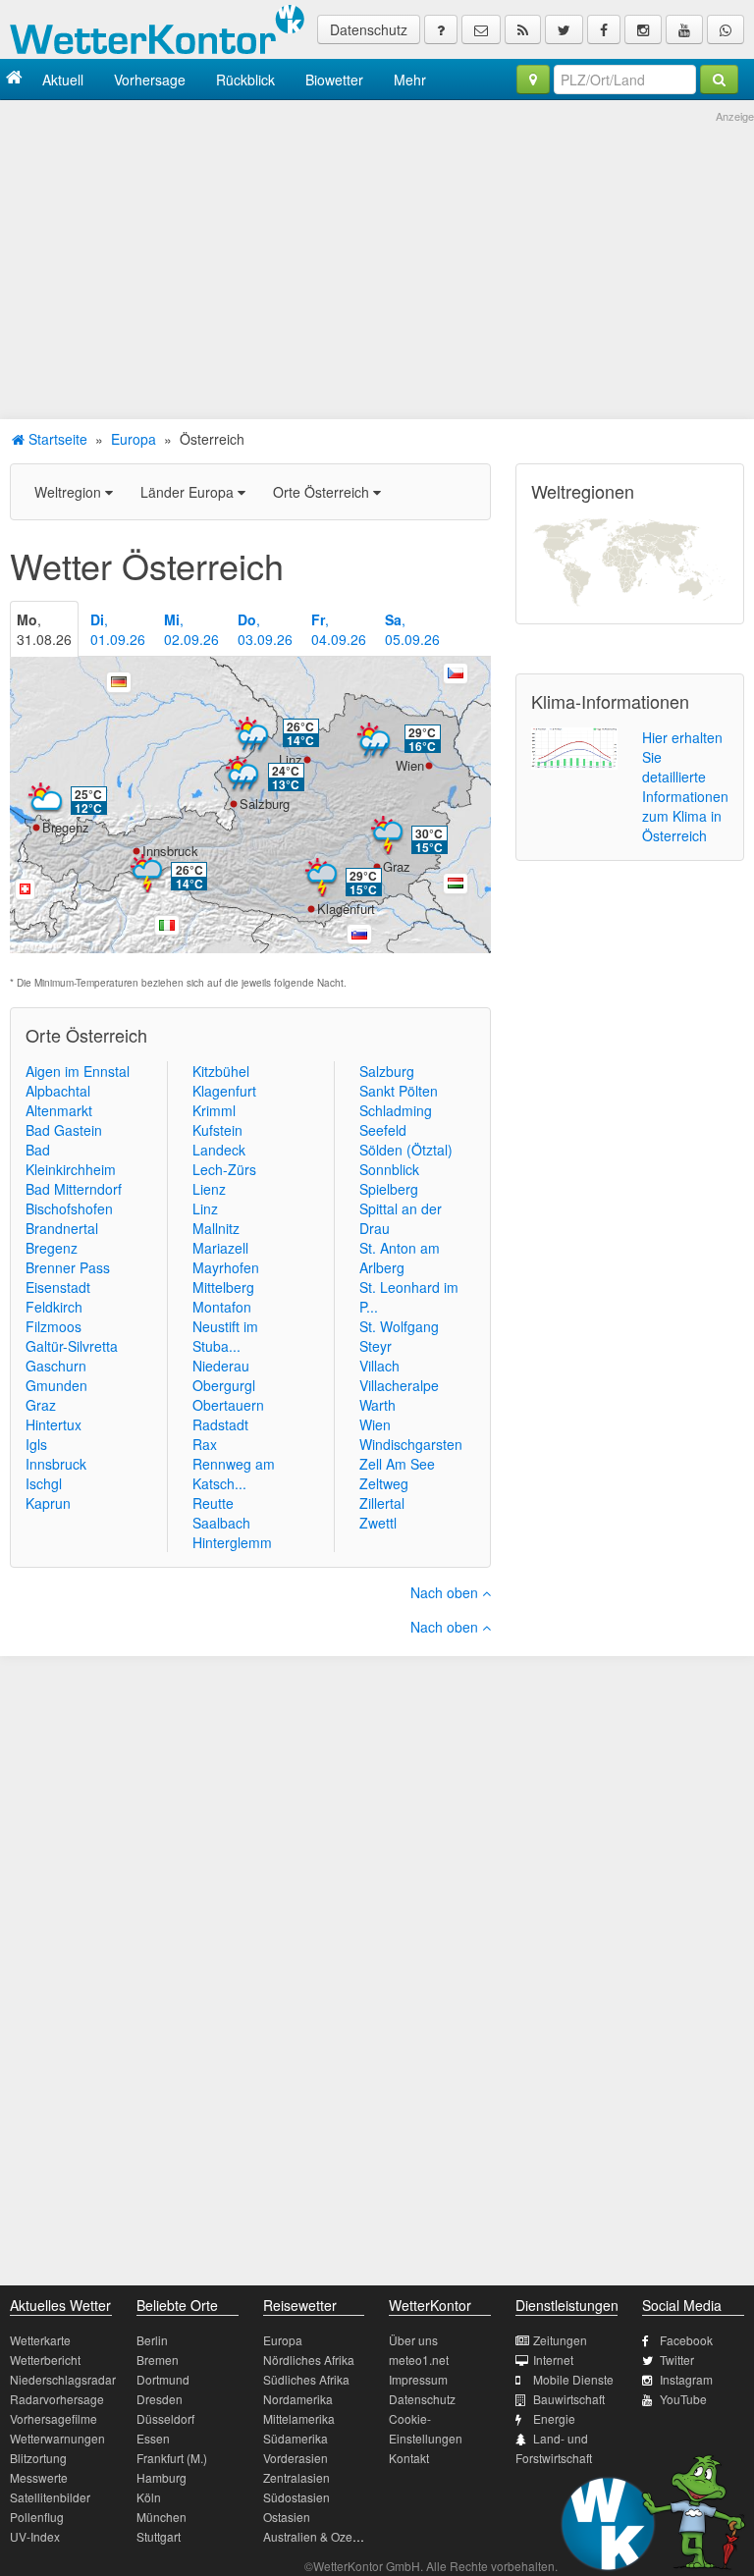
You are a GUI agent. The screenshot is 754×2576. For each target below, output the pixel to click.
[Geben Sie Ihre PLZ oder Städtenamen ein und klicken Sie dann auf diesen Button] (719, 80)
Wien (410, 765)
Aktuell (63, 80)
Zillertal (382, 1503)
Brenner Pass (68, 1267)
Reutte (213, 1503)
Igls (36, 1444)
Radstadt (220, 1424)
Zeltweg (384, 1483)
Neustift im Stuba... (225, 1336)
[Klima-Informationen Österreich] (574, 746)
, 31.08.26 (44, 629)
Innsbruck (170, 851)
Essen (153, 2438)
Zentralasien (296, 2477)
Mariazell (220, 1248)
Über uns (413, 2340)
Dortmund (163, 2379)
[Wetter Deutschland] (119, 682)
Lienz (209, 1189)
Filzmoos (54, 1326)
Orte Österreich (323, 492)
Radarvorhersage (57, 2399)
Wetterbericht (45, 2360)
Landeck (219, 1150)
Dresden (160, 2399)
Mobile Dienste (573, 2379)
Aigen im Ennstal (78, 1071)
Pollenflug (37, 2517)
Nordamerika (298, 2399)
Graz (397, 866)
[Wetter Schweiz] (25, 889)
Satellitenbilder (50, 2497)
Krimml (214, 1110)
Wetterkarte (40, 2340)
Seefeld (383, 1130)
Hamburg (162, 2477)
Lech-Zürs (224, 1169)
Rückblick (245, 80)
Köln (149, 2497)
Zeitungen (560, 2340)
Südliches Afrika (306, 2379)
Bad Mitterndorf (74, 1189)
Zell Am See (397, 1464)
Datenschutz (369, 29)
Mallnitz (216, 1228)
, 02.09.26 (191, 629)
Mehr (410, 80)
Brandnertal (62, 1228)
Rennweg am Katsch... (234, 1474)
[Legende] (441, 29)
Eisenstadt (58, 1287)
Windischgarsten (411, 1444)
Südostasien (296, 2497)
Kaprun (48, 1503)
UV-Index (35, 2536)
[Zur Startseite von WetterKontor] (14, 79)
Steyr (376, 1346)
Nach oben (446, 1592)
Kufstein (217, 1130)
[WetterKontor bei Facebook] (604, 29)
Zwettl (378, 1523)
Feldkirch (54, 1307)
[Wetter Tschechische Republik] (456, 673)
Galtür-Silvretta (72, 1346)
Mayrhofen (226, 1267)
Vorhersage (150, 80)
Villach (379, 1366)
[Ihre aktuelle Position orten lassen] (533, 80)
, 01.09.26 (118, 629)
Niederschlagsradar (63, 2379)
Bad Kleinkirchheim (71, 1159)
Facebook (686, 2340)
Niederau (221, 1366)
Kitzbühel (221, 1071)
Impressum (418, 2379)
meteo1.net (419, 2360)
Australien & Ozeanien (323, 2536)
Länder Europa (189, 492)
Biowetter (334, 80)
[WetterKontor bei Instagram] (643, 29)
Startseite (56, 439)
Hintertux (54, 1424)
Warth (377, 1405)
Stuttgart (159, 2536)
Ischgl (44, 1483)
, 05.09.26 (412, 629)
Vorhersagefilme (54, 2418)
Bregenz (66, 827)
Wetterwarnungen (57, 2438)
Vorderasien (296, 2458)
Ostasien (287, 2517)
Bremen (158, 2360)
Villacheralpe (399, 1385)
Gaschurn (56, 1366)
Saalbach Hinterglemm (232, 1532)
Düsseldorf (165, 2418)
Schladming (396, 1110)
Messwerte (39, 2477)
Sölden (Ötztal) (406, 1150)
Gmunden (56, 1385)
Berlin (152, 2340)
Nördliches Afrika (309, 2360)
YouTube (683, 2399)
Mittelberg (223, 1287)
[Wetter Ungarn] (456, 884)
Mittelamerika (299, 2418)
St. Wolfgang (399, 1326)
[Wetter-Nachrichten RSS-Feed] (523, 29)
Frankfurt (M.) (172, 2458)
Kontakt (409, 2458)
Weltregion (70, 492)
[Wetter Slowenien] (359, 935)
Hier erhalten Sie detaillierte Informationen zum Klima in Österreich (685, 786)
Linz (291, 759)
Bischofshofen (69, 1208)
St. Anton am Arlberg (400, 1258)
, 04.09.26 (339, 629)
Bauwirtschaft (569, 2399)
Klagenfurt (346, 909)
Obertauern (228, 1405)
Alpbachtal (58, 1091)
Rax (205, 1444)
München (162, 2517)
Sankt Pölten (399, 1091)
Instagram (686, 2379)
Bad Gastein (64, 1130)
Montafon (222, 1307)
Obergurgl (224, 1385)
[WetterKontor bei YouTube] (684, 29)
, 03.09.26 (265, 629)
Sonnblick (389, 1169)
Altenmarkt (59, 1110)
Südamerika (296, 2438)
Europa (134, 439)
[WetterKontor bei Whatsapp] (726, 29)
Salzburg (265, 804)
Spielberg (389, 1189)
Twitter (677, 2360)
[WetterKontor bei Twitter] (564, 29)
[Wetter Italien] (167, 926)
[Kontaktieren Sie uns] (481, 29)
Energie (554, 2418)
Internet (553, 2360)
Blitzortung (38, 2458)
